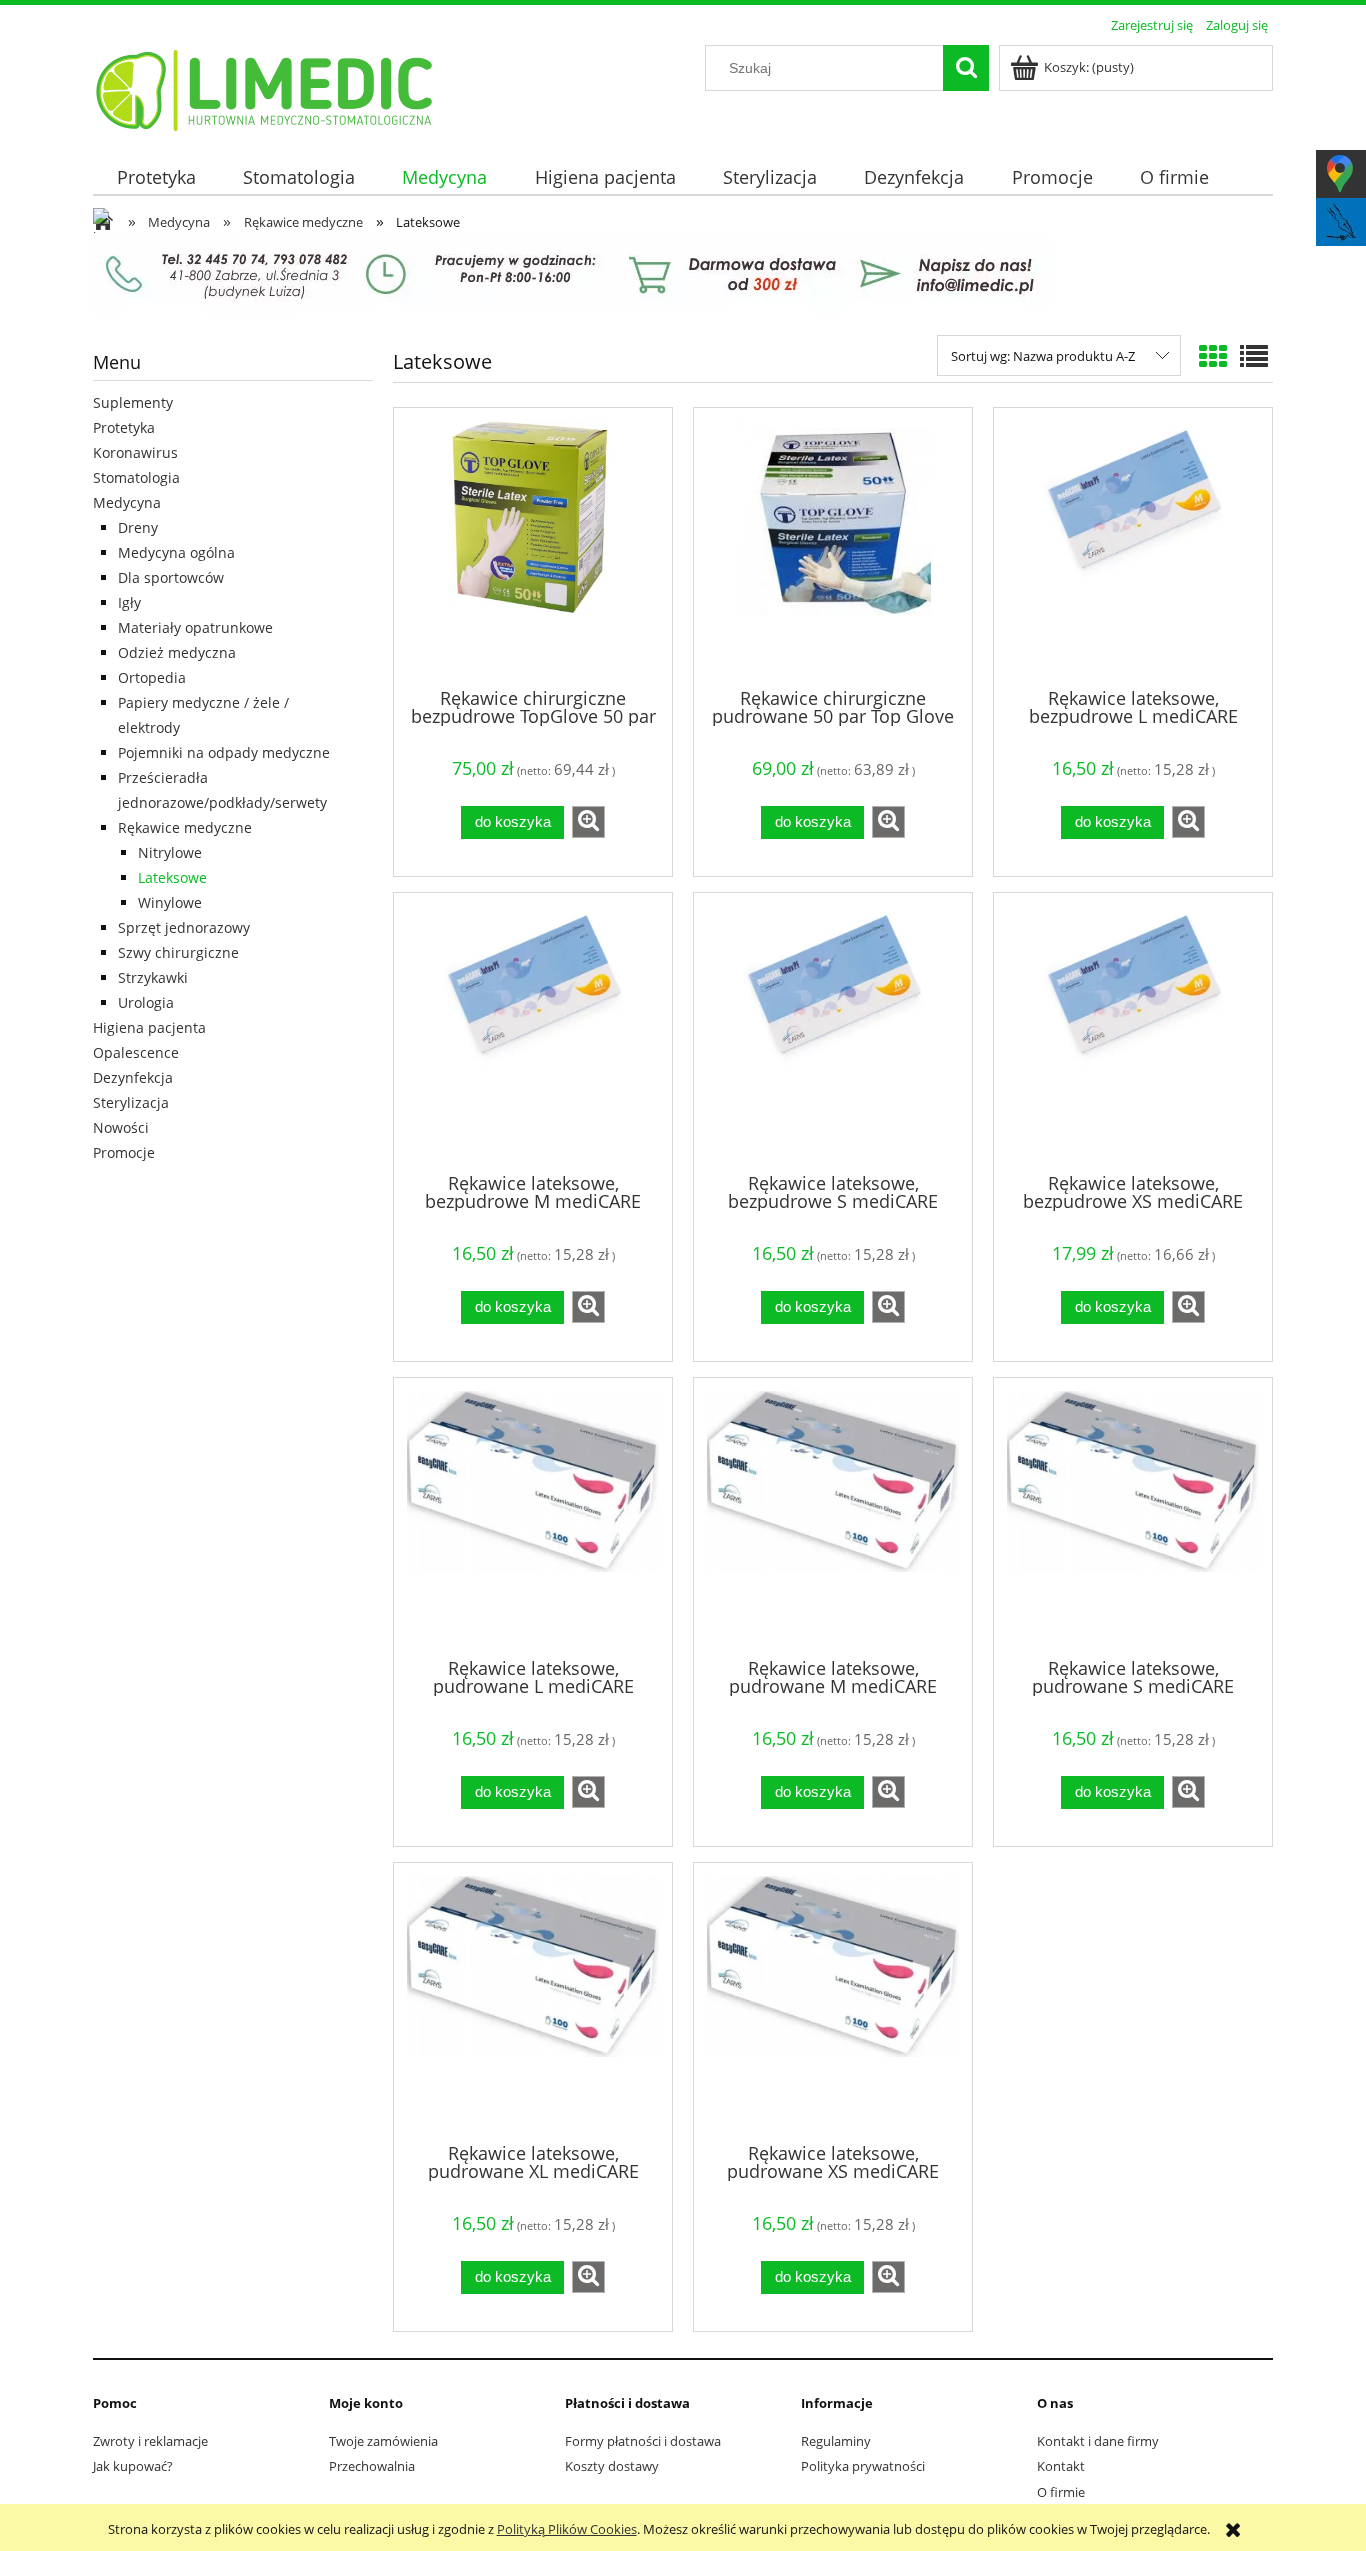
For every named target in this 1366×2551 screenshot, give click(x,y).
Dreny (138, 527)
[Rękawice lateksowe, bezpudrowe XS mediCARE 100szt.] (1133, 1031)
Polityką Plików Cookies (567, 2529)
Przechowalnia (372, 2466)
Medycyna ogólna (176, 552)
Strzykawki (153, 977)
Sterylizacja (131, 1102)
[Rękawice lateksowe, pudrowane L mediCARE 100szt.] (533, 1516)
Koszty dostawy (612, 2466)
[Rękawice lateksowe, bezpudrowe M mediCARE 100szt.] (533, 1031)
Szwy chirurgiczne (178, 952)
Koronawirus (135, 452)
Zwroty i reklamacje (150, 2441)
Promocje (124, 1152)
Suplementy (133, 402)
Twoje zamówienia (383, 2441)
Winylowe (170, 902)
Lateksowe (172, 877)
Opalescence (136, 1052)
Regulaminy (836, 2441)
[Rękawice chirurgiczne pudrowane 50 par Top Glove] (833, 546)
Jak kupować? (133, 2466)
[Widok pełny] (1254, 356)
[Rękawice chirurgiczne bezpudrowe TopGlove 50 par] (533, 546)
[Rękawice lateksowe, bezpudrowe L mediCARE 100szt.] (1133, 546)
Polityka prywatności (863, 2466)
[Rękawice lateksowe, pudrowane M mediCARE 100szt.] (833, 1516)
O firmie (1061, 2492)
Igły (129, 602)
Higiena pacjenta (149, 1027)
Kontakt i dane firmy (1098, 2441)
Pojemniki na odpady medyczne (224, 752)
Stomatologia (136, 477)
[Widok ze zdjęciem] (1213, 356)
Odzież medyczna (177, 652)
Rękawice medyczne (185, 827)
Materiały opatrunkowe (195, 627)
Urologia (146, 1002)
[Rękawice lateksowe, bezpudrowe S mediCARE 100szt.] (833, 1031)
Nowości (121, 1127)
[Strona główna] (265, 87)
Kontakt (1061, 2466)
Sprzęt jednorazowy (184, 927)
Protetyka (124, 427)
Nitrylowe (170, 852)
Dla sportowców (171, 577)
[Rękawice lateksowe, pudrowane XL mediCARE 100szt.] (533, 2001)
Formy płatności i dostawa (643, 2441)
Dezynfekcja (133, 1077)
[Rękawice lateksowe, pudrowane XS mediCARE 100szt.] (833, 2001)
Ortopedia (152, 677)
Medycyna (127, 502)
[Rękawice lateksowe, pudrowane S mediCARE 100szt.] (1133, 1516)
